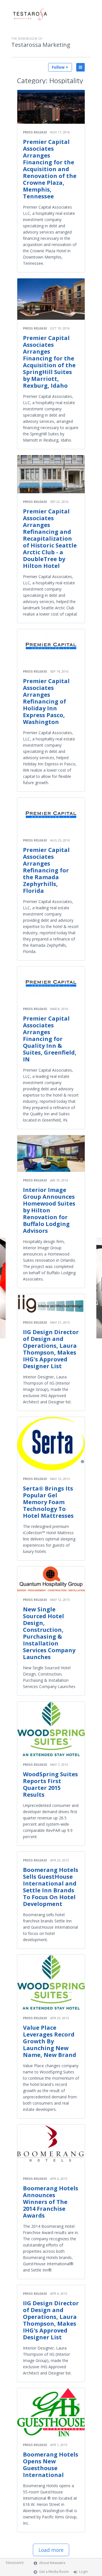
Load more (51, 2550)
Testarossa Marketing (41, 45)
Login (83, 2572)
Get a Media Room (54, 2572)
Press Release (35, 132)
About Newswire (52, 2563)
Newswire (15, 2563)
